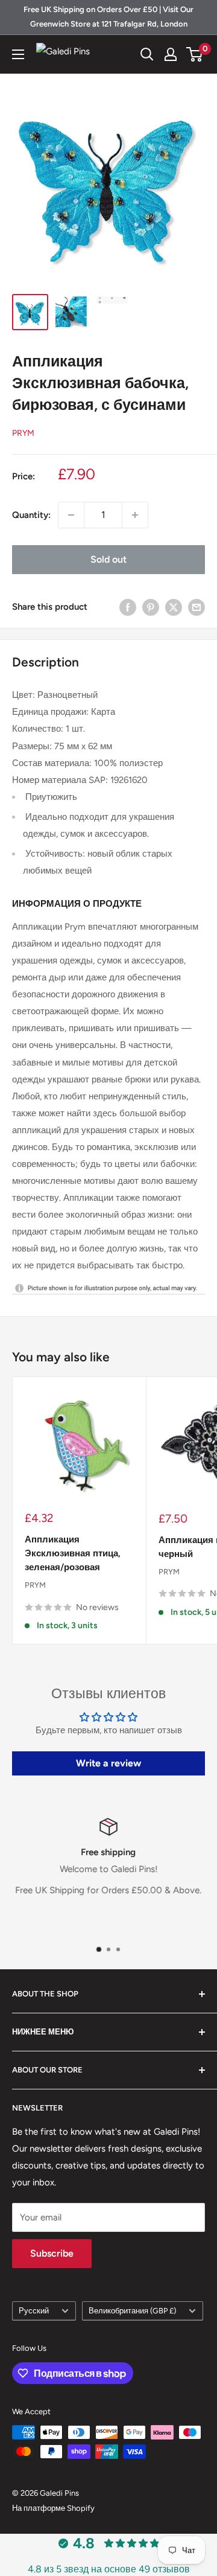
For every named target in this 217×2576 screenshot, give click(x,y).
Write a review (108, 1763)
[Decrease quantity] (71, 515)
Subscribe (52, 2253)
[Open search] (147, 54)
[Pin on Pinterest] (151, 607)
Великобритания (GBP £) (132, 2311)
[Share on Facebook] (128, 607)
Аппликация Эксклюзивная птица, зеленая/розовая (73, 1554)
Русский (34, 2311)
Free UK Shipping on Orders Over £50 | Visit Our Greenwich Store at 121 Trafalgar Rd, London (108, 17)
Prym (23, 433)
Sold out (108, 559)
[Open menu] (18, 54)
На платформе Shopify (53, 2508)
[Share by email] (197, 607)
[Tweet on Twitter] (174, 607)
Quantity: (31, 515)
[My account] (171, 54)
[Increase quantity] (135, 515)
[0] (195, 54)
